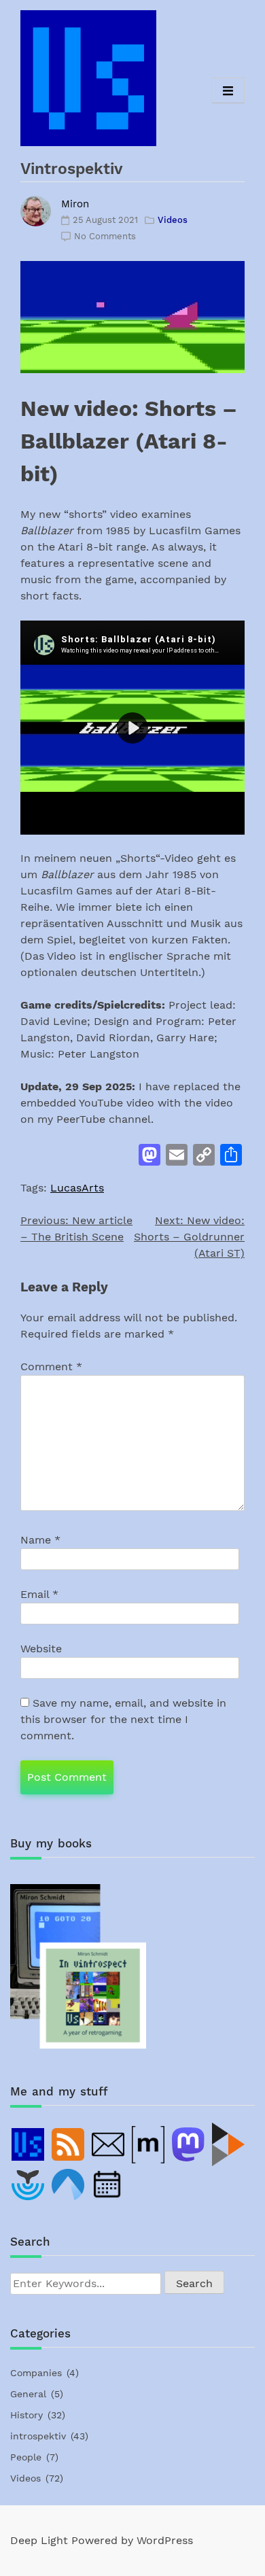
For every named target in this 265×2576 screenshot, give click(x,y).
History (26, 2415)
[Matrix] (149, 2144)
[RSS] (69, 2144)
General (28, 2394)
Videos (173, 220)
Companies (36, 2373)
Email (39, 1594)
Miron (75, 204)
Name (40, 1540)
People (26, 2457)
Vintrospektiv (72, 169)
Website (41, 1649)
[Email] (109, 2144)
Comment (51, 1367)
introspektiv (38, 2436)
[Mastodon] (189, 2144)
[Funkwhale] (29, 2185)
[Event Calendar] (109, 2185)
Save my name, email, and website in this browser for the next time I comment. (123, 1719)
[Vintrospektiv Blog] (29, 2144)
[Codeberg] (69, 2185)
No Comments (105, 236)
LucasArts (77, 1188)
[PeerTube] (229, 2144)
